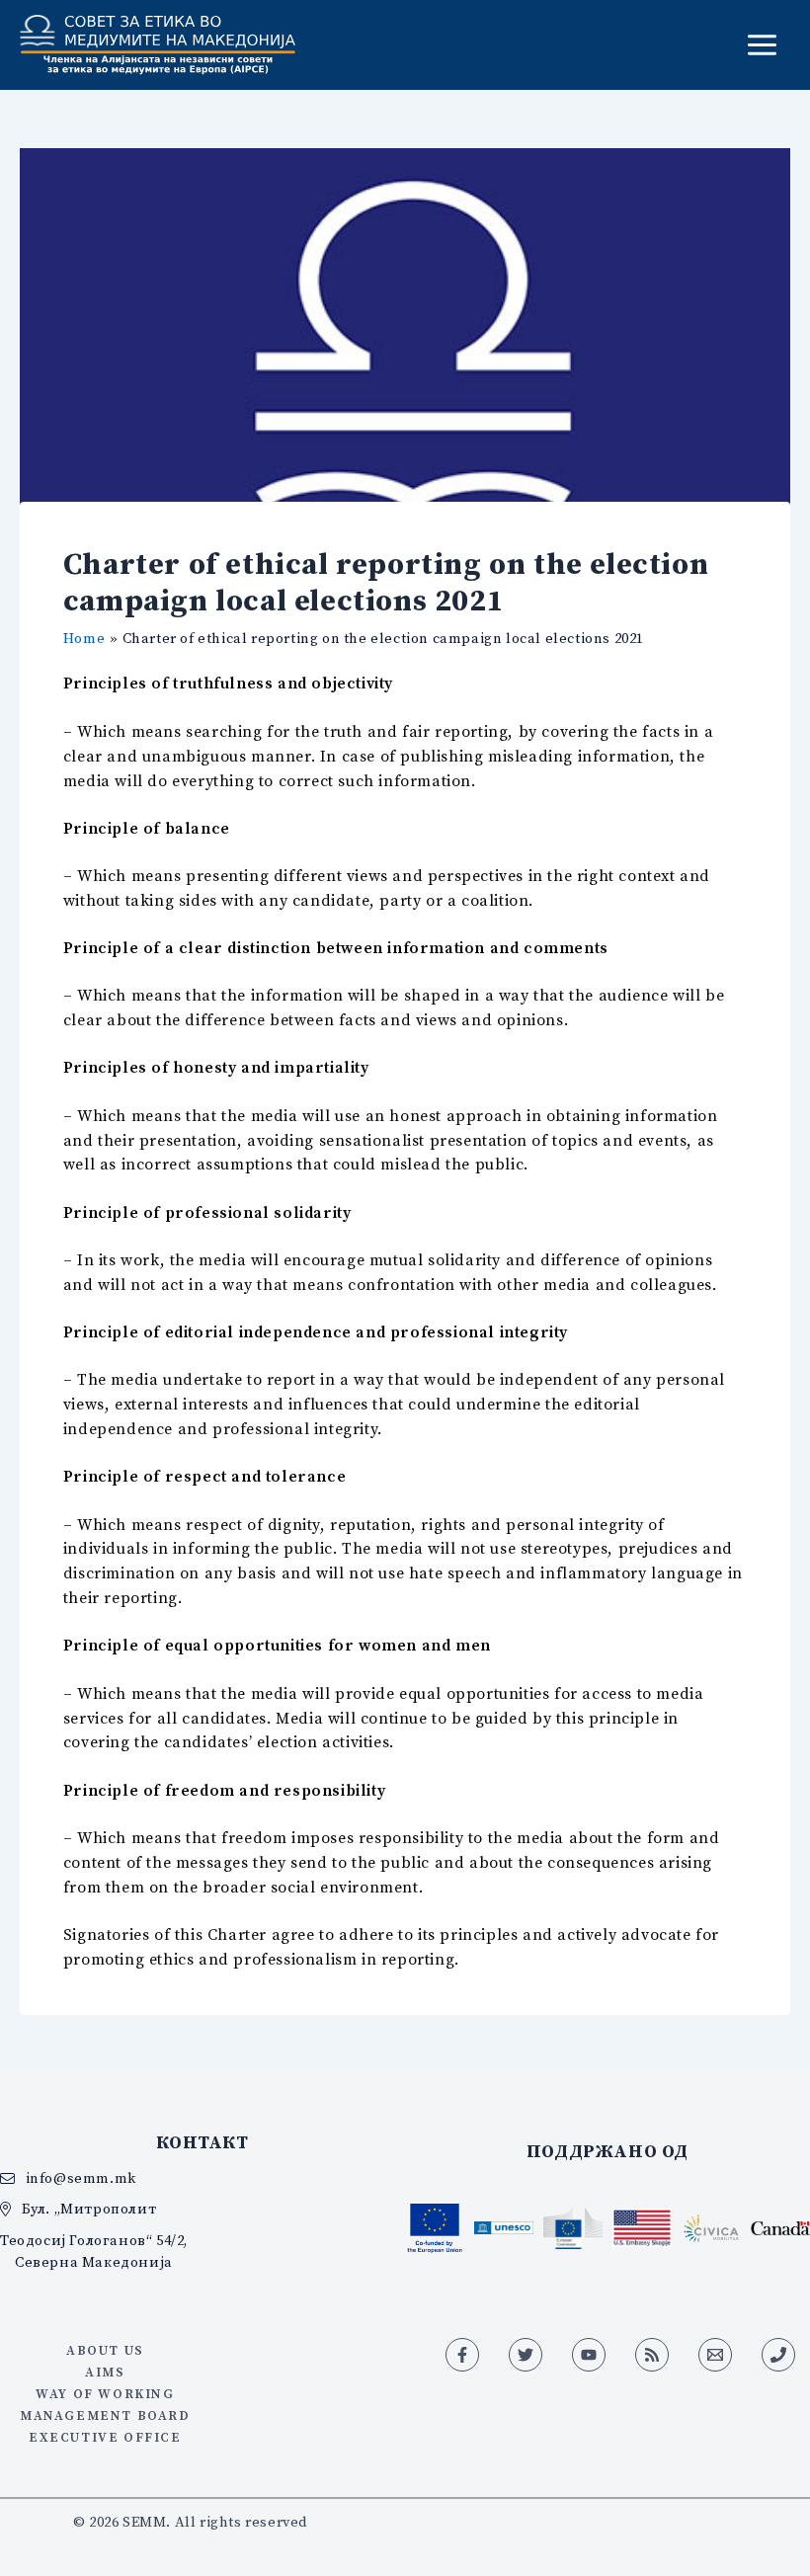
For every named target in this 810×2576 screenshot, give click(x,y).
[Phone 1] (778, 2355)
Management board (105, 2415)
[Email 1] (715, 2355)
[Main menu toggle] (762, 45)
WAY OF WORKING (105, 2393)
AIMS (105, 2372)
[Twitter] (526, 2355)
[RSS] (652, 2355)
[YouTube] (589, 2355)
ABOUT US (105, 2350)
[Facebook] (462, 2355)
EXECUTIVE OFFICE (105, 2437)
